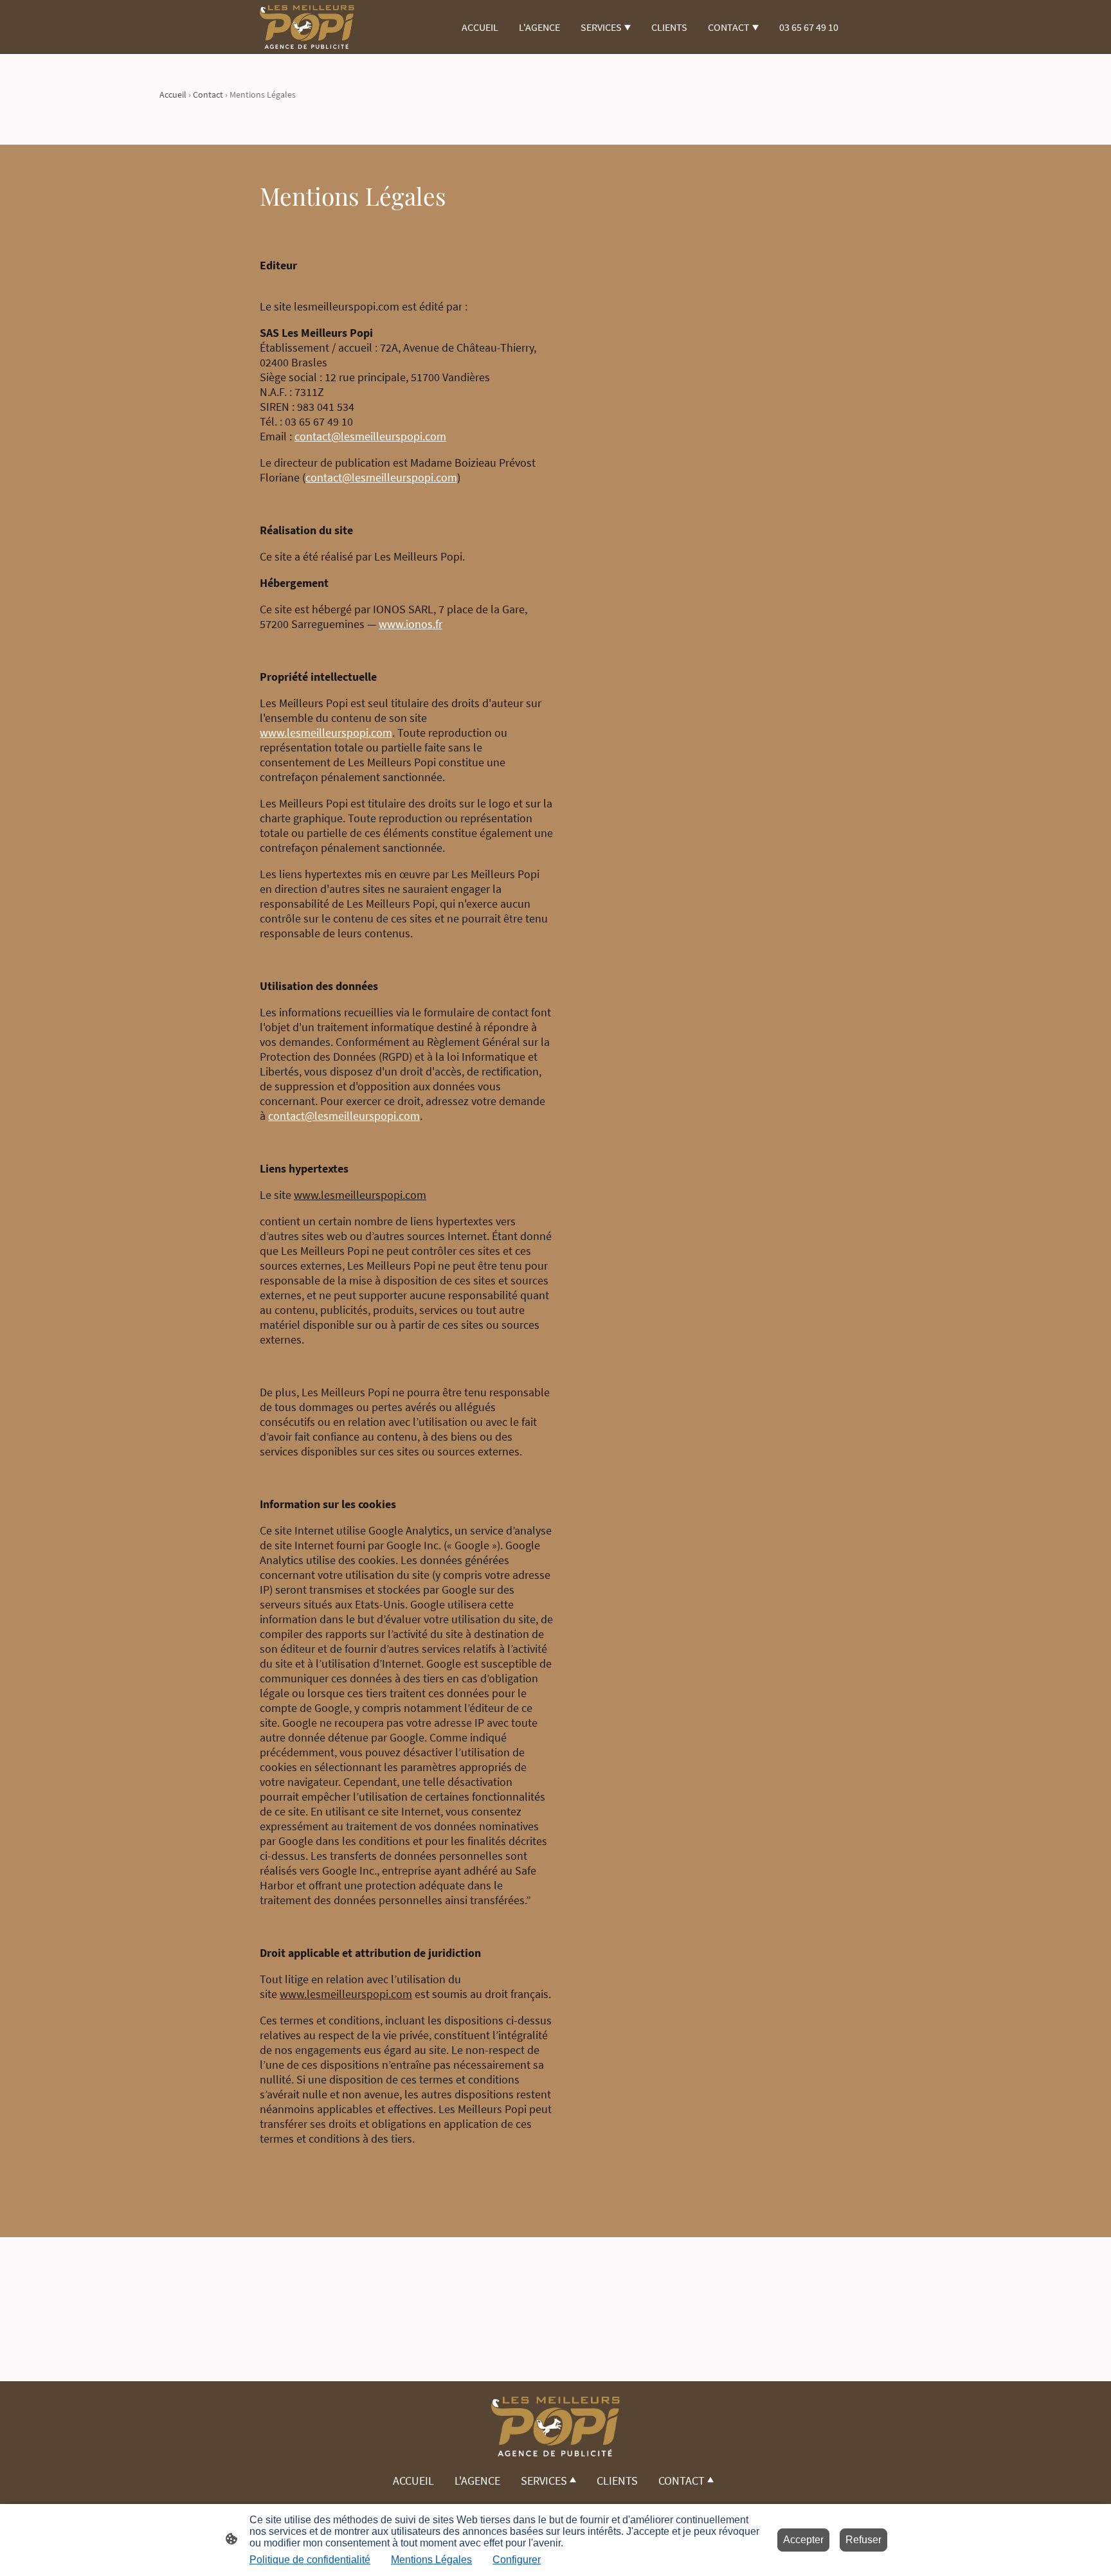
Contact (208, 95)
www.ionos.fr (411, 624)
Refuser (863, 2540)
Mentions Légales (431, 2560)
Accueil (173, 95)
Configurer (517, 2560)
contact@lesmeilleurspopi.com (370, 436)
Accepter (803, 2540)
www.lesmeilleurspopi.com (326, 733)
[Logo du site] (307, 27)
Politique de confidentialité (310, 2560)
